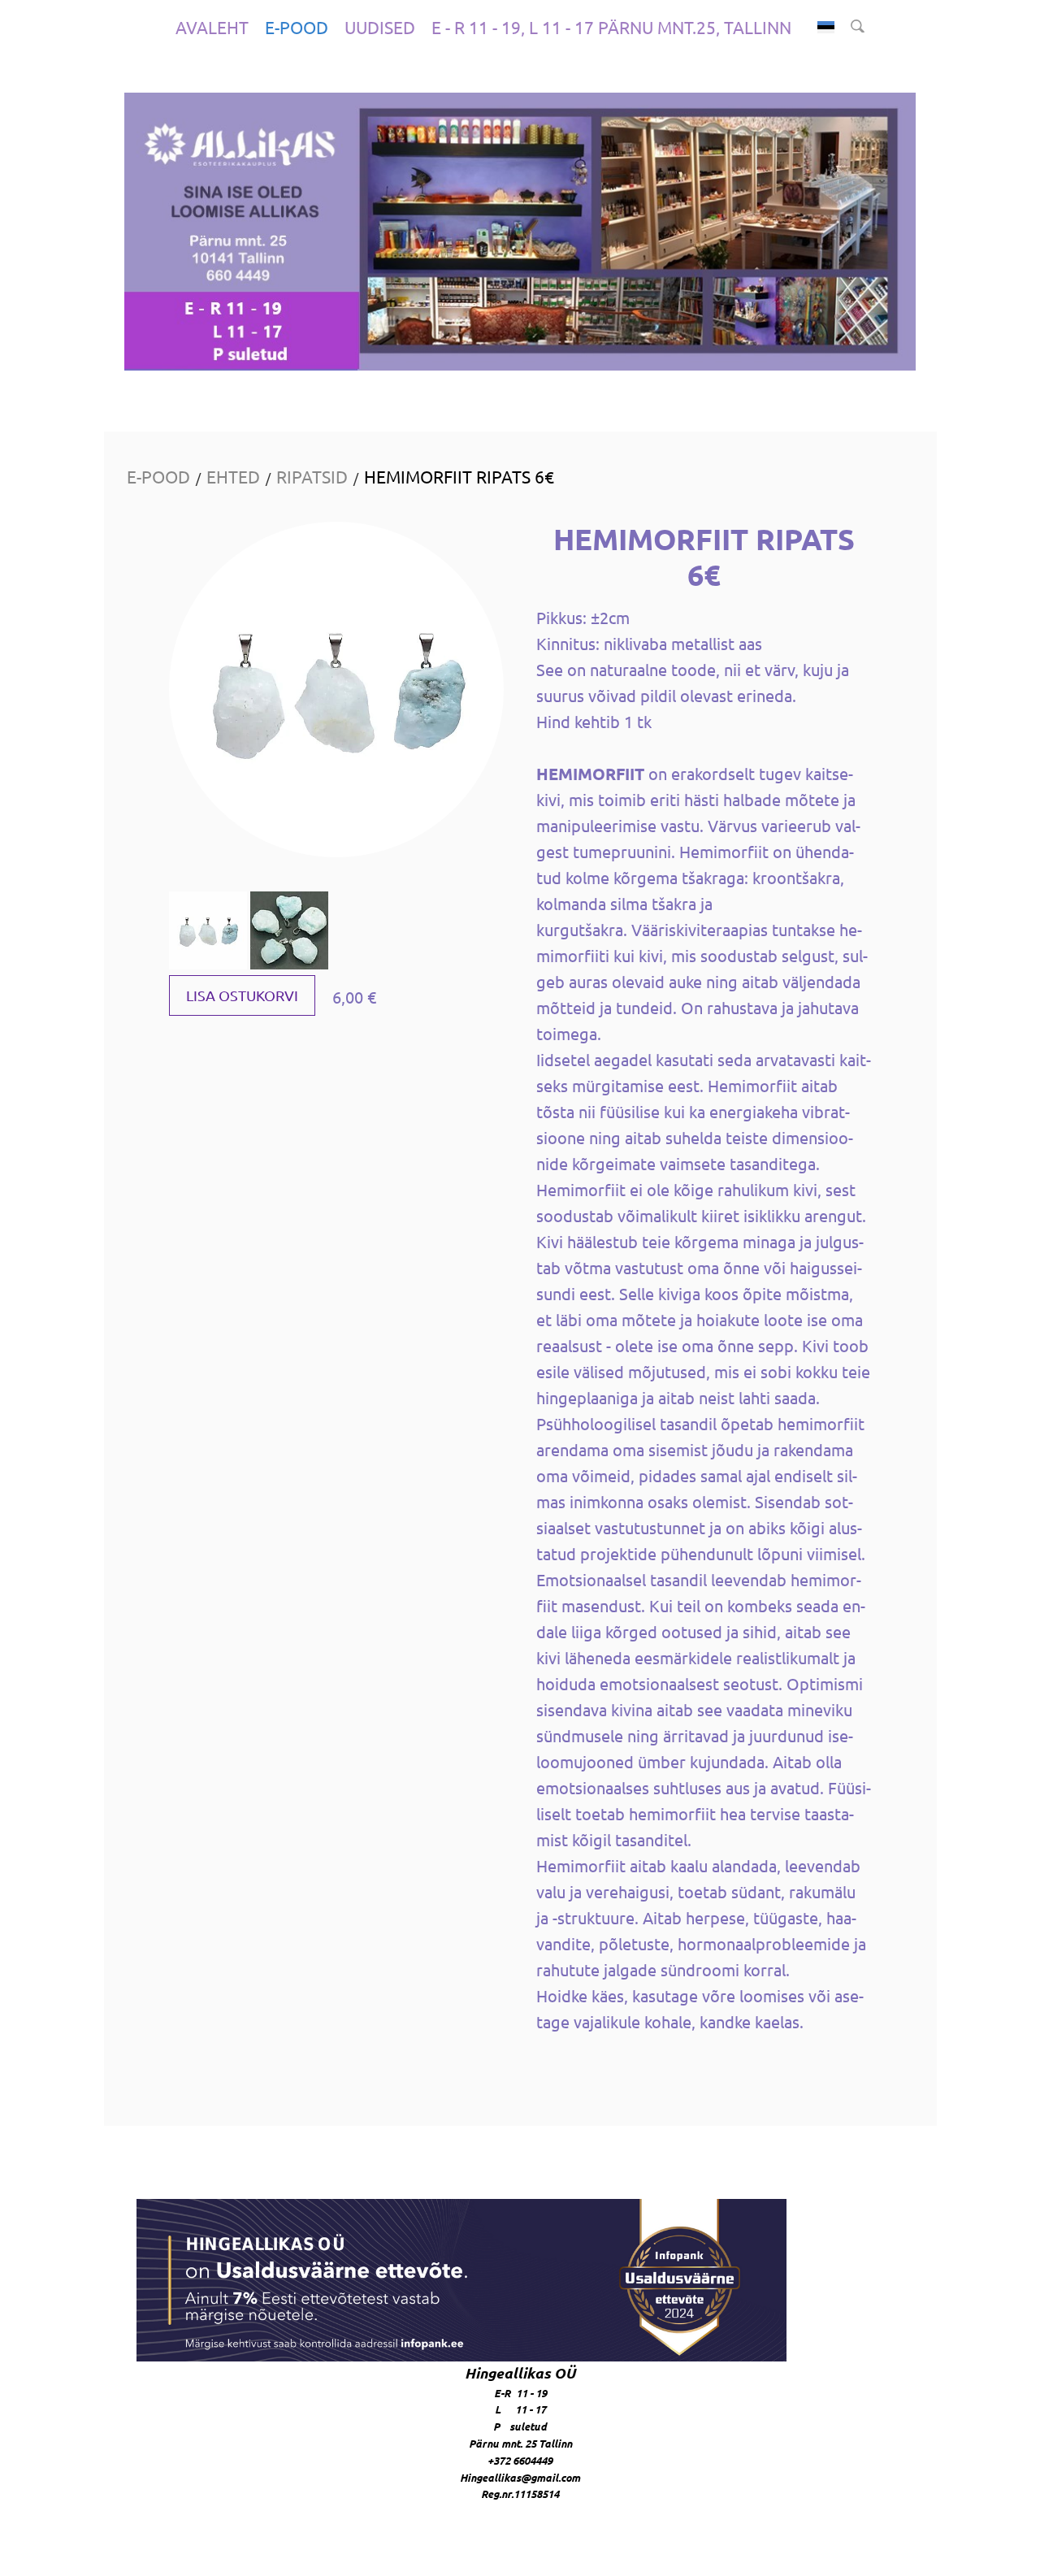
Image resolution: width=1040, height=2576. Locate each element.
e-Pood (297, 27)
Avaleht (212, 27)
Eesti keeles (826, 27)
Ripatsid (312, 476)
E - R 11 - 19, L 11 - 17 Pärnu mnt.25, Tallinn (611, 27)
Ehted (233, 476)
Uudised (380, 27)
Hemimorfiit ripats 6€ (459, 476)
